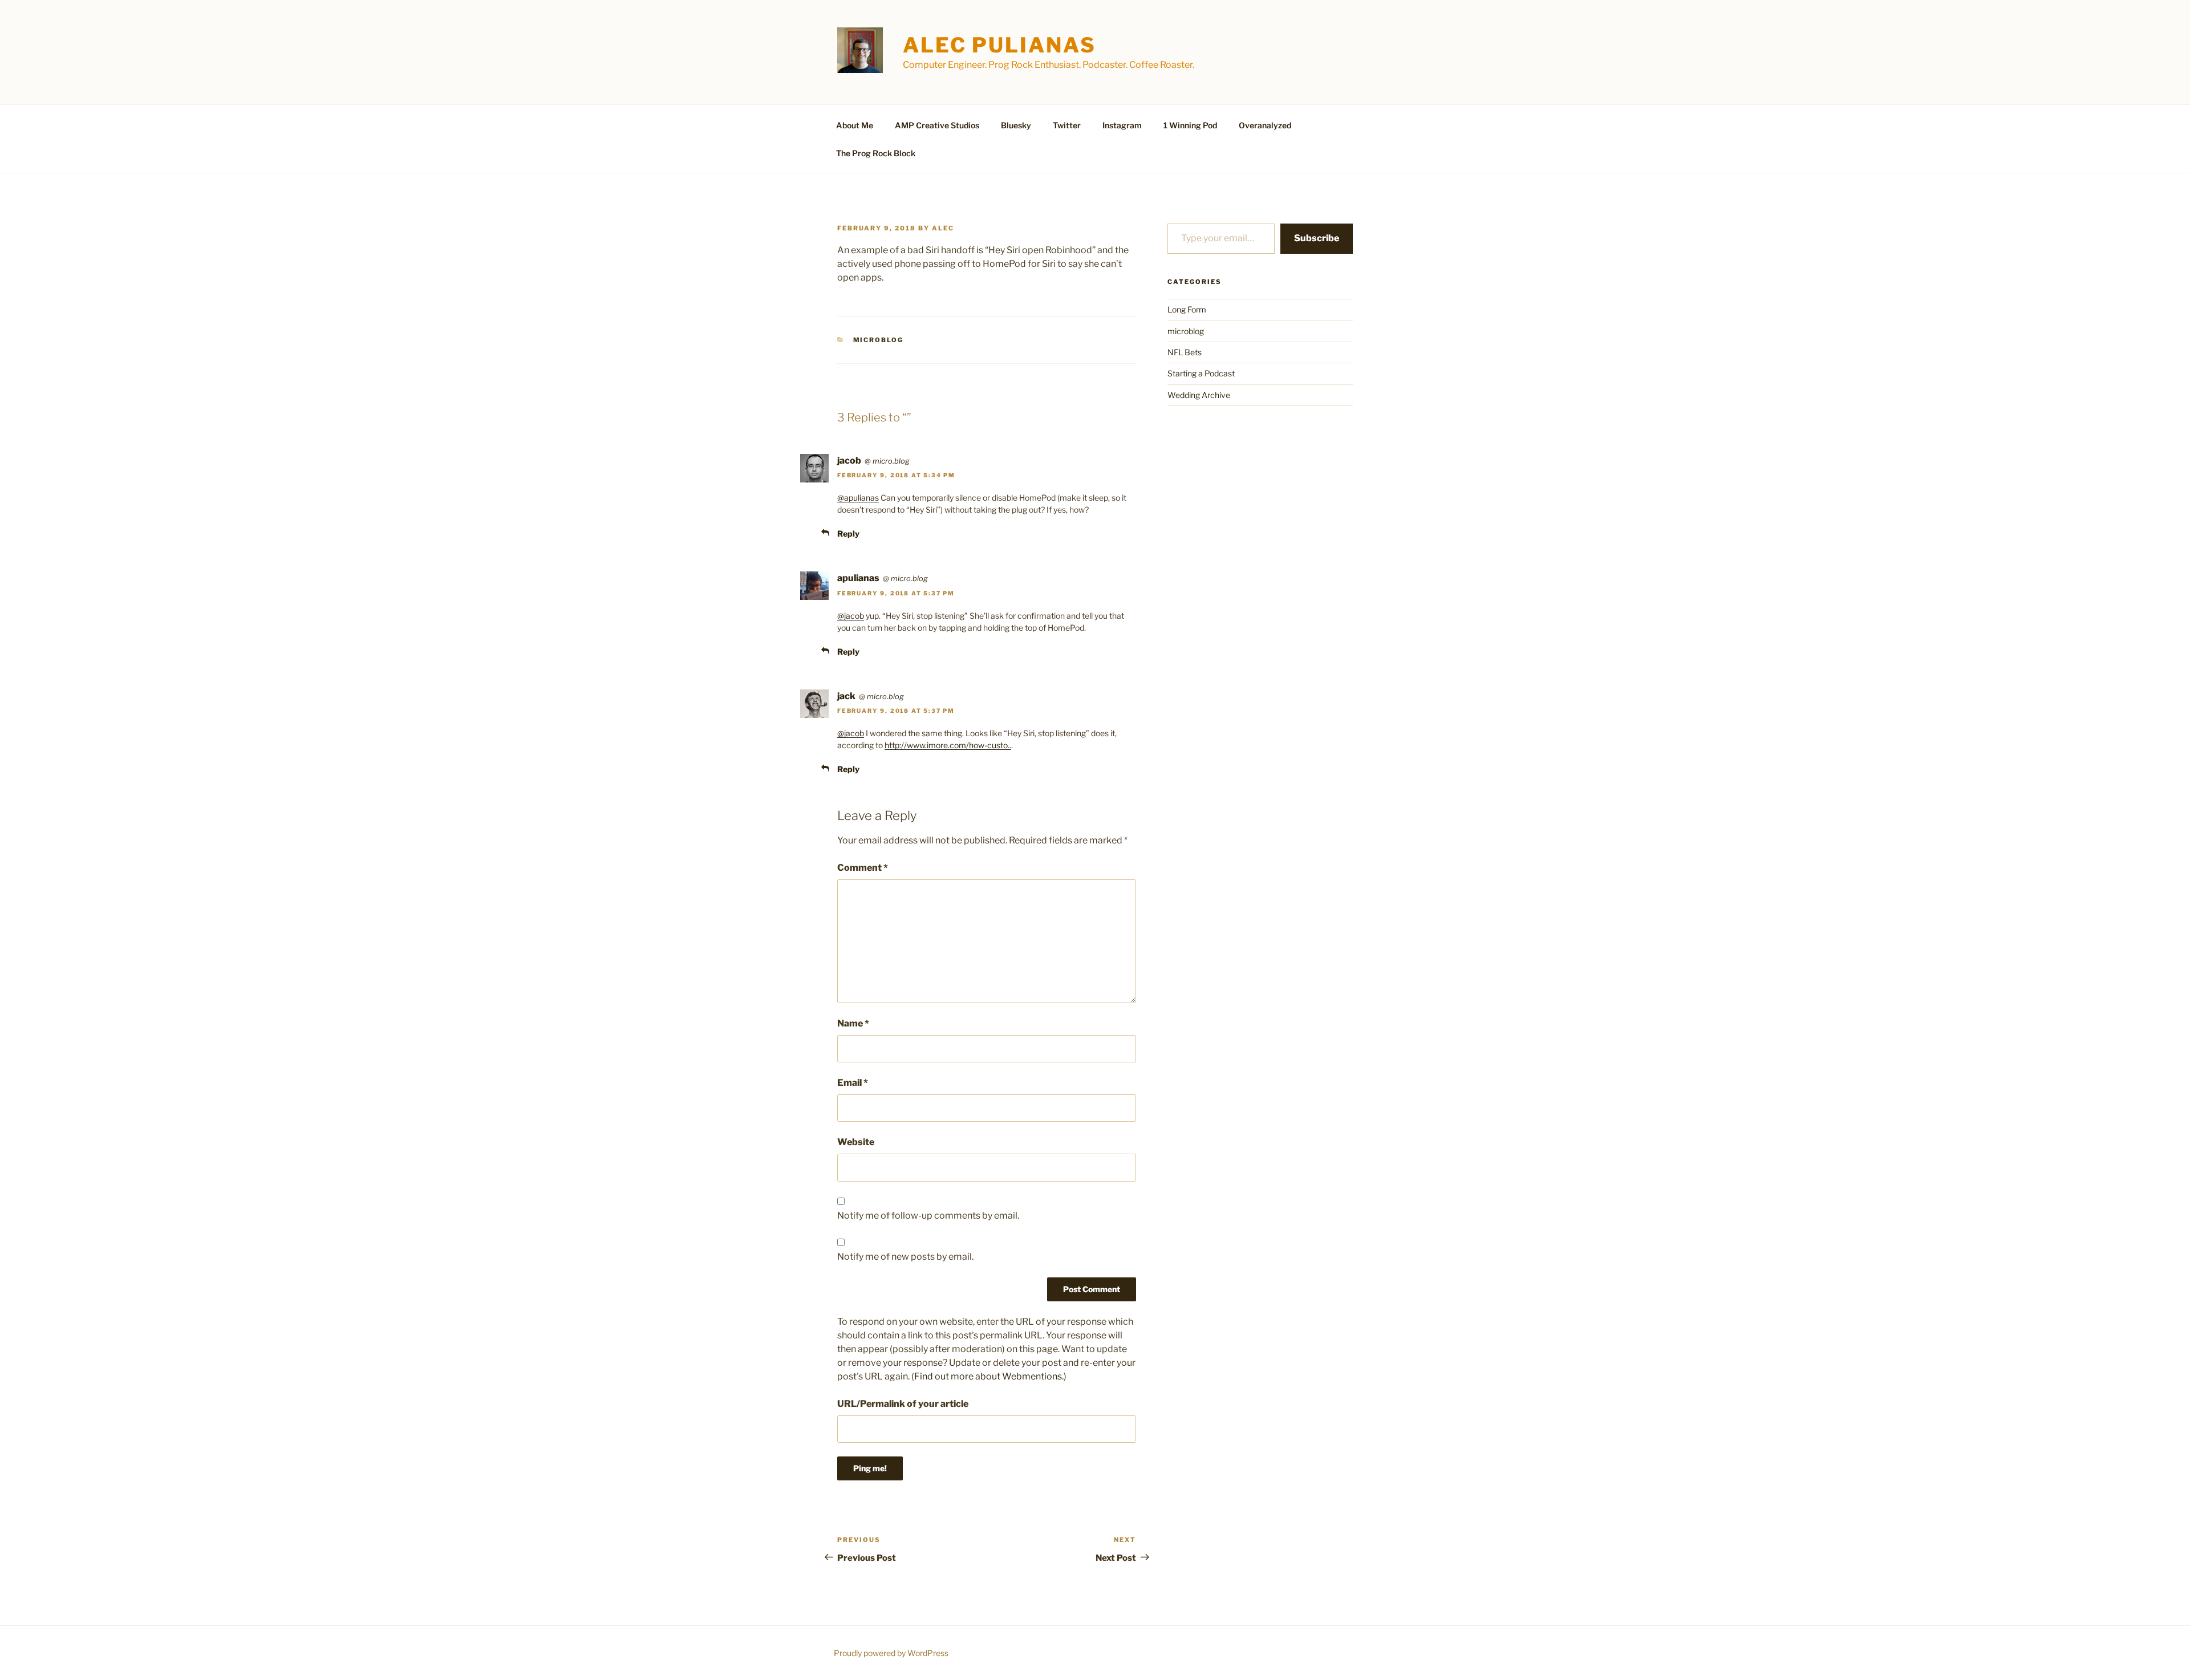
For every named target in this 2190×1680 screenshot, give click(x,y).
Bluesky (1016, 125)
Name (853, 1023)
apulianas (858, 578)
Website (856, 1142)
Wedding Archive (1199, 395)
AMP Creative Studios (937, 125)
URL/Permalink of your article (903, 1404)
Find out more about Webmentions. (989, 1376)
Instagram (1122, 125)
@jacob (851, 616)
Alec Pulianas (999, 45)
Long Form (1187, 309)
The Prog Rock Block (876, 153)
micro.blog (891, 461)
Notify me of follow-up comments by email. (928, 1216)
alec (943, 228)
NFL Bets (1185, 352)
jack (846, 696)
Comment (863, 868)
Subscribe (1317, 238)
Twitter (1067, 125)
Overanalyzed (1265, 125)
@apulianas (858, 498)
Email (853, 1083)
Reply (848, 533)
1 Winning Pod (1190, 125)
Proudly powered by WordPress (891, 1653)
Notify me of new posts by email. (905, 1257)
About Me (855, 125)
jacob (849, 460)
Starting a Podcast (1201, 373)
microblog (879, 340)
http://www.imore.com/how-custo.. (948, 745)
